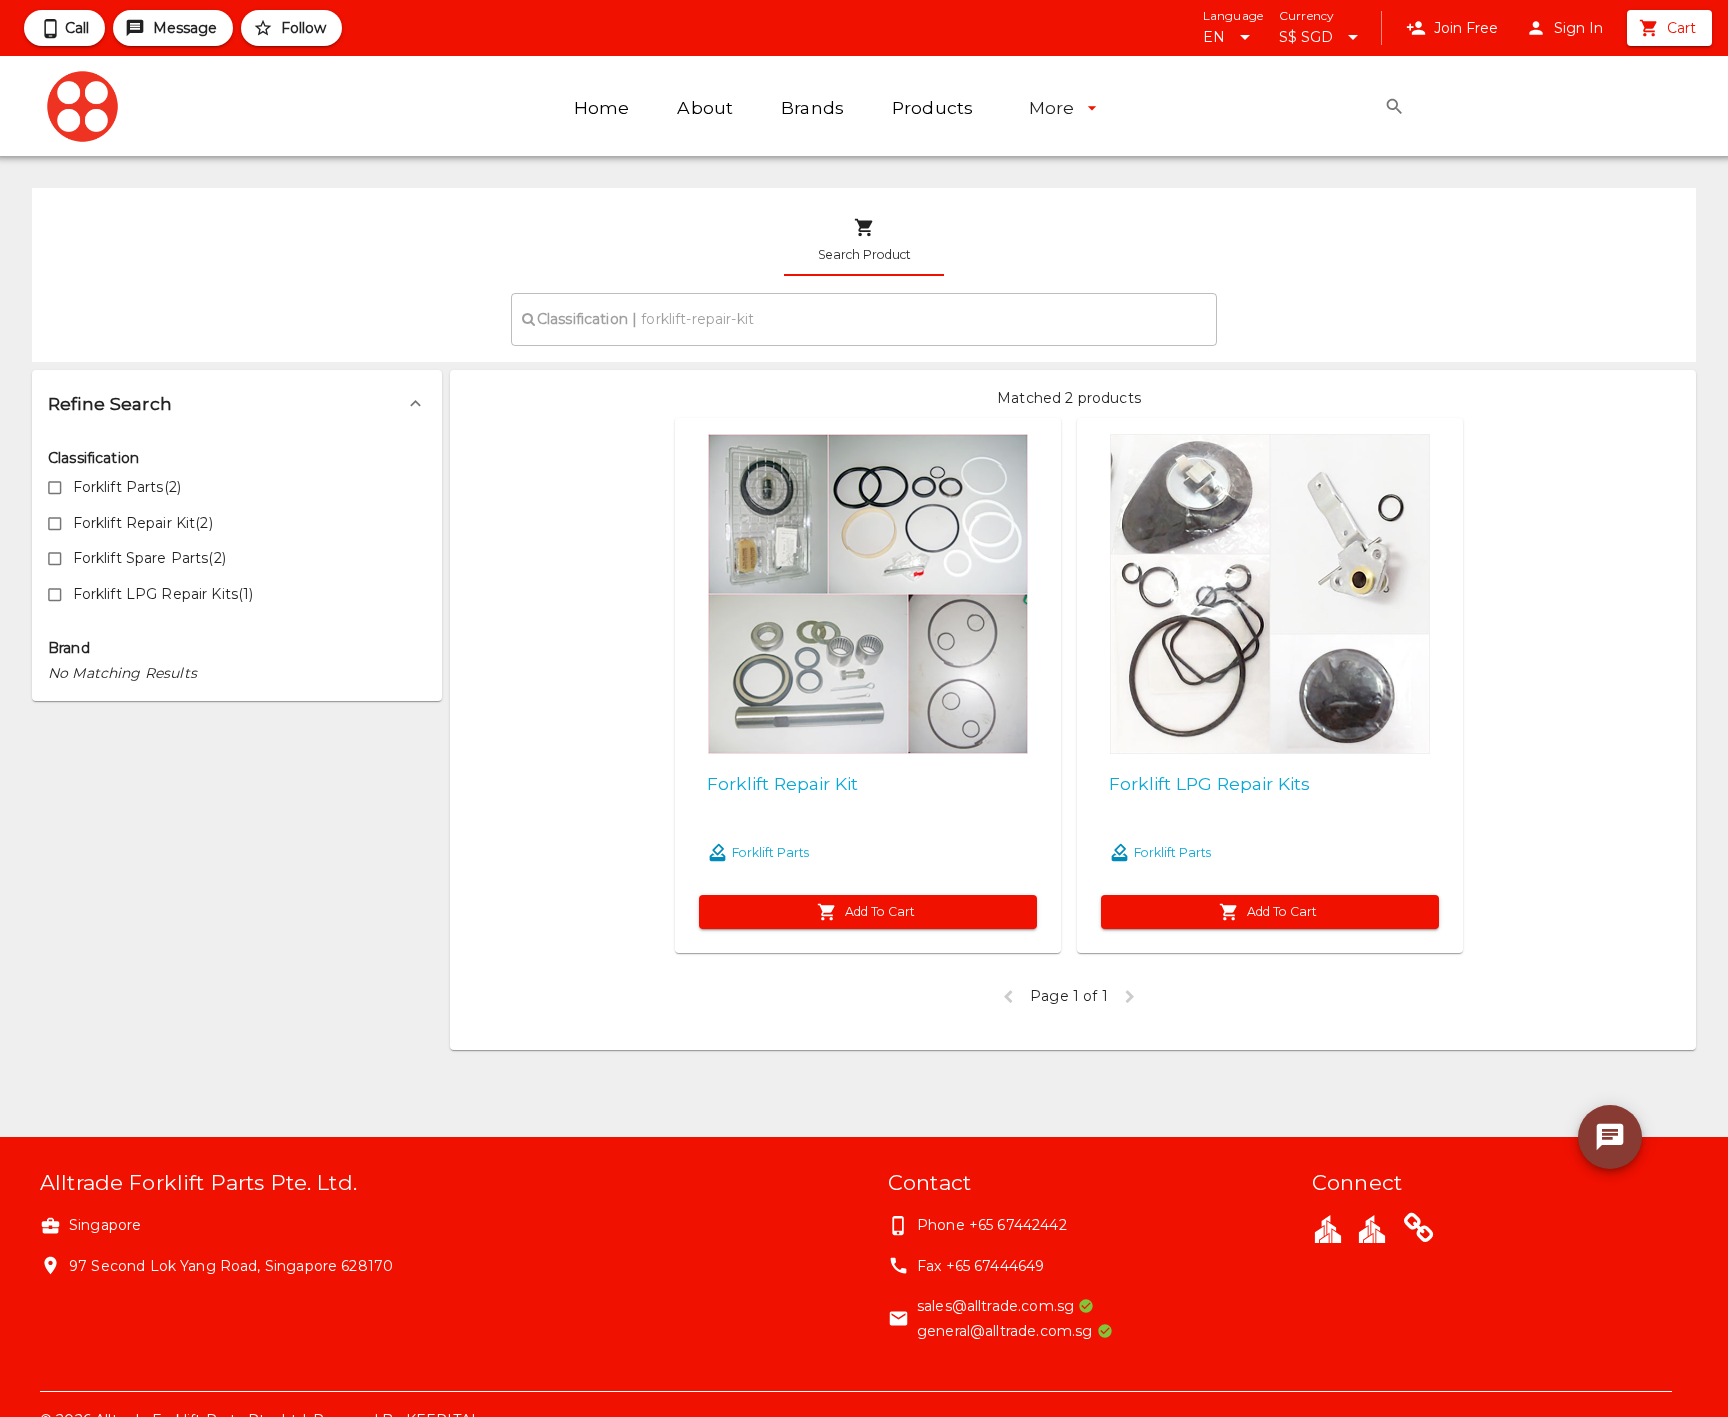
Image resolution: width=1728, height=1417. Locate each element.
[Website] (1419, 1231)
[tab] (864, 240)
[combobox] (864, 319)
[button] (237, 404)
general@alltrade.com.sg (1004, 1331)
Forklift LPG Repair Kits (1209, 783)
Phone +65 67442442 (992, 1225)
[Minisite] (1372, 1228)
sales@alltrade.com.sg (995, 1306)
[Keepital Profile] (1328, 1228)
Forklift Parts (770, 852)
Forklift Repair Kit (782, 783)
